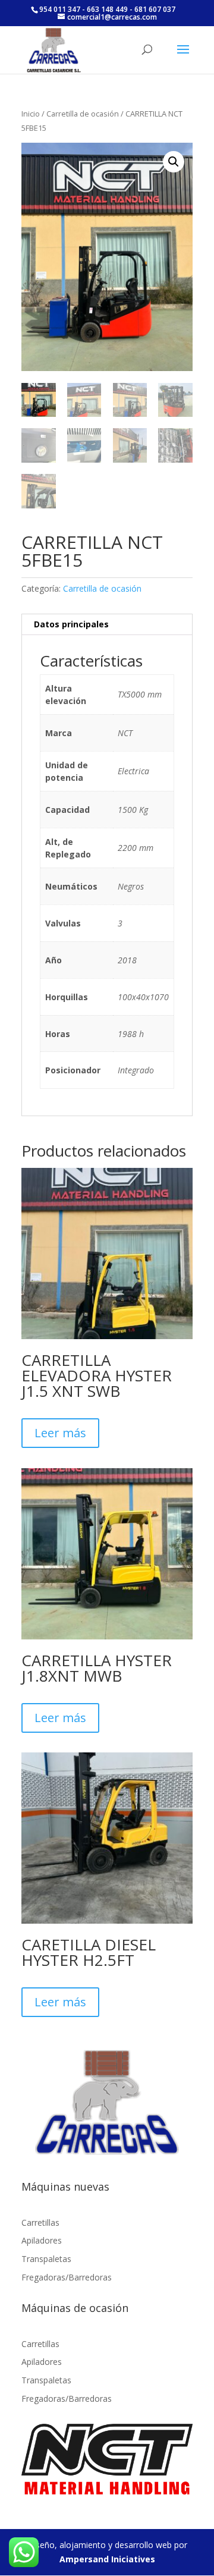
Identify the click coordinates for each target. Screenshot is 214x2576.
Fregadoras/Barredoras (67, 2277)
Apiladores (42, 2240)
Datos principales (71, 624)
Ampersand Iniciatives (107, 2559)
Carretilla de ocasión (83, 114)
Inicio (31, 114)
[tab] (107, 625)
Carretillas (40, 2222)
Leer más (60, 1433)
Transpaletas (46, 2259)
